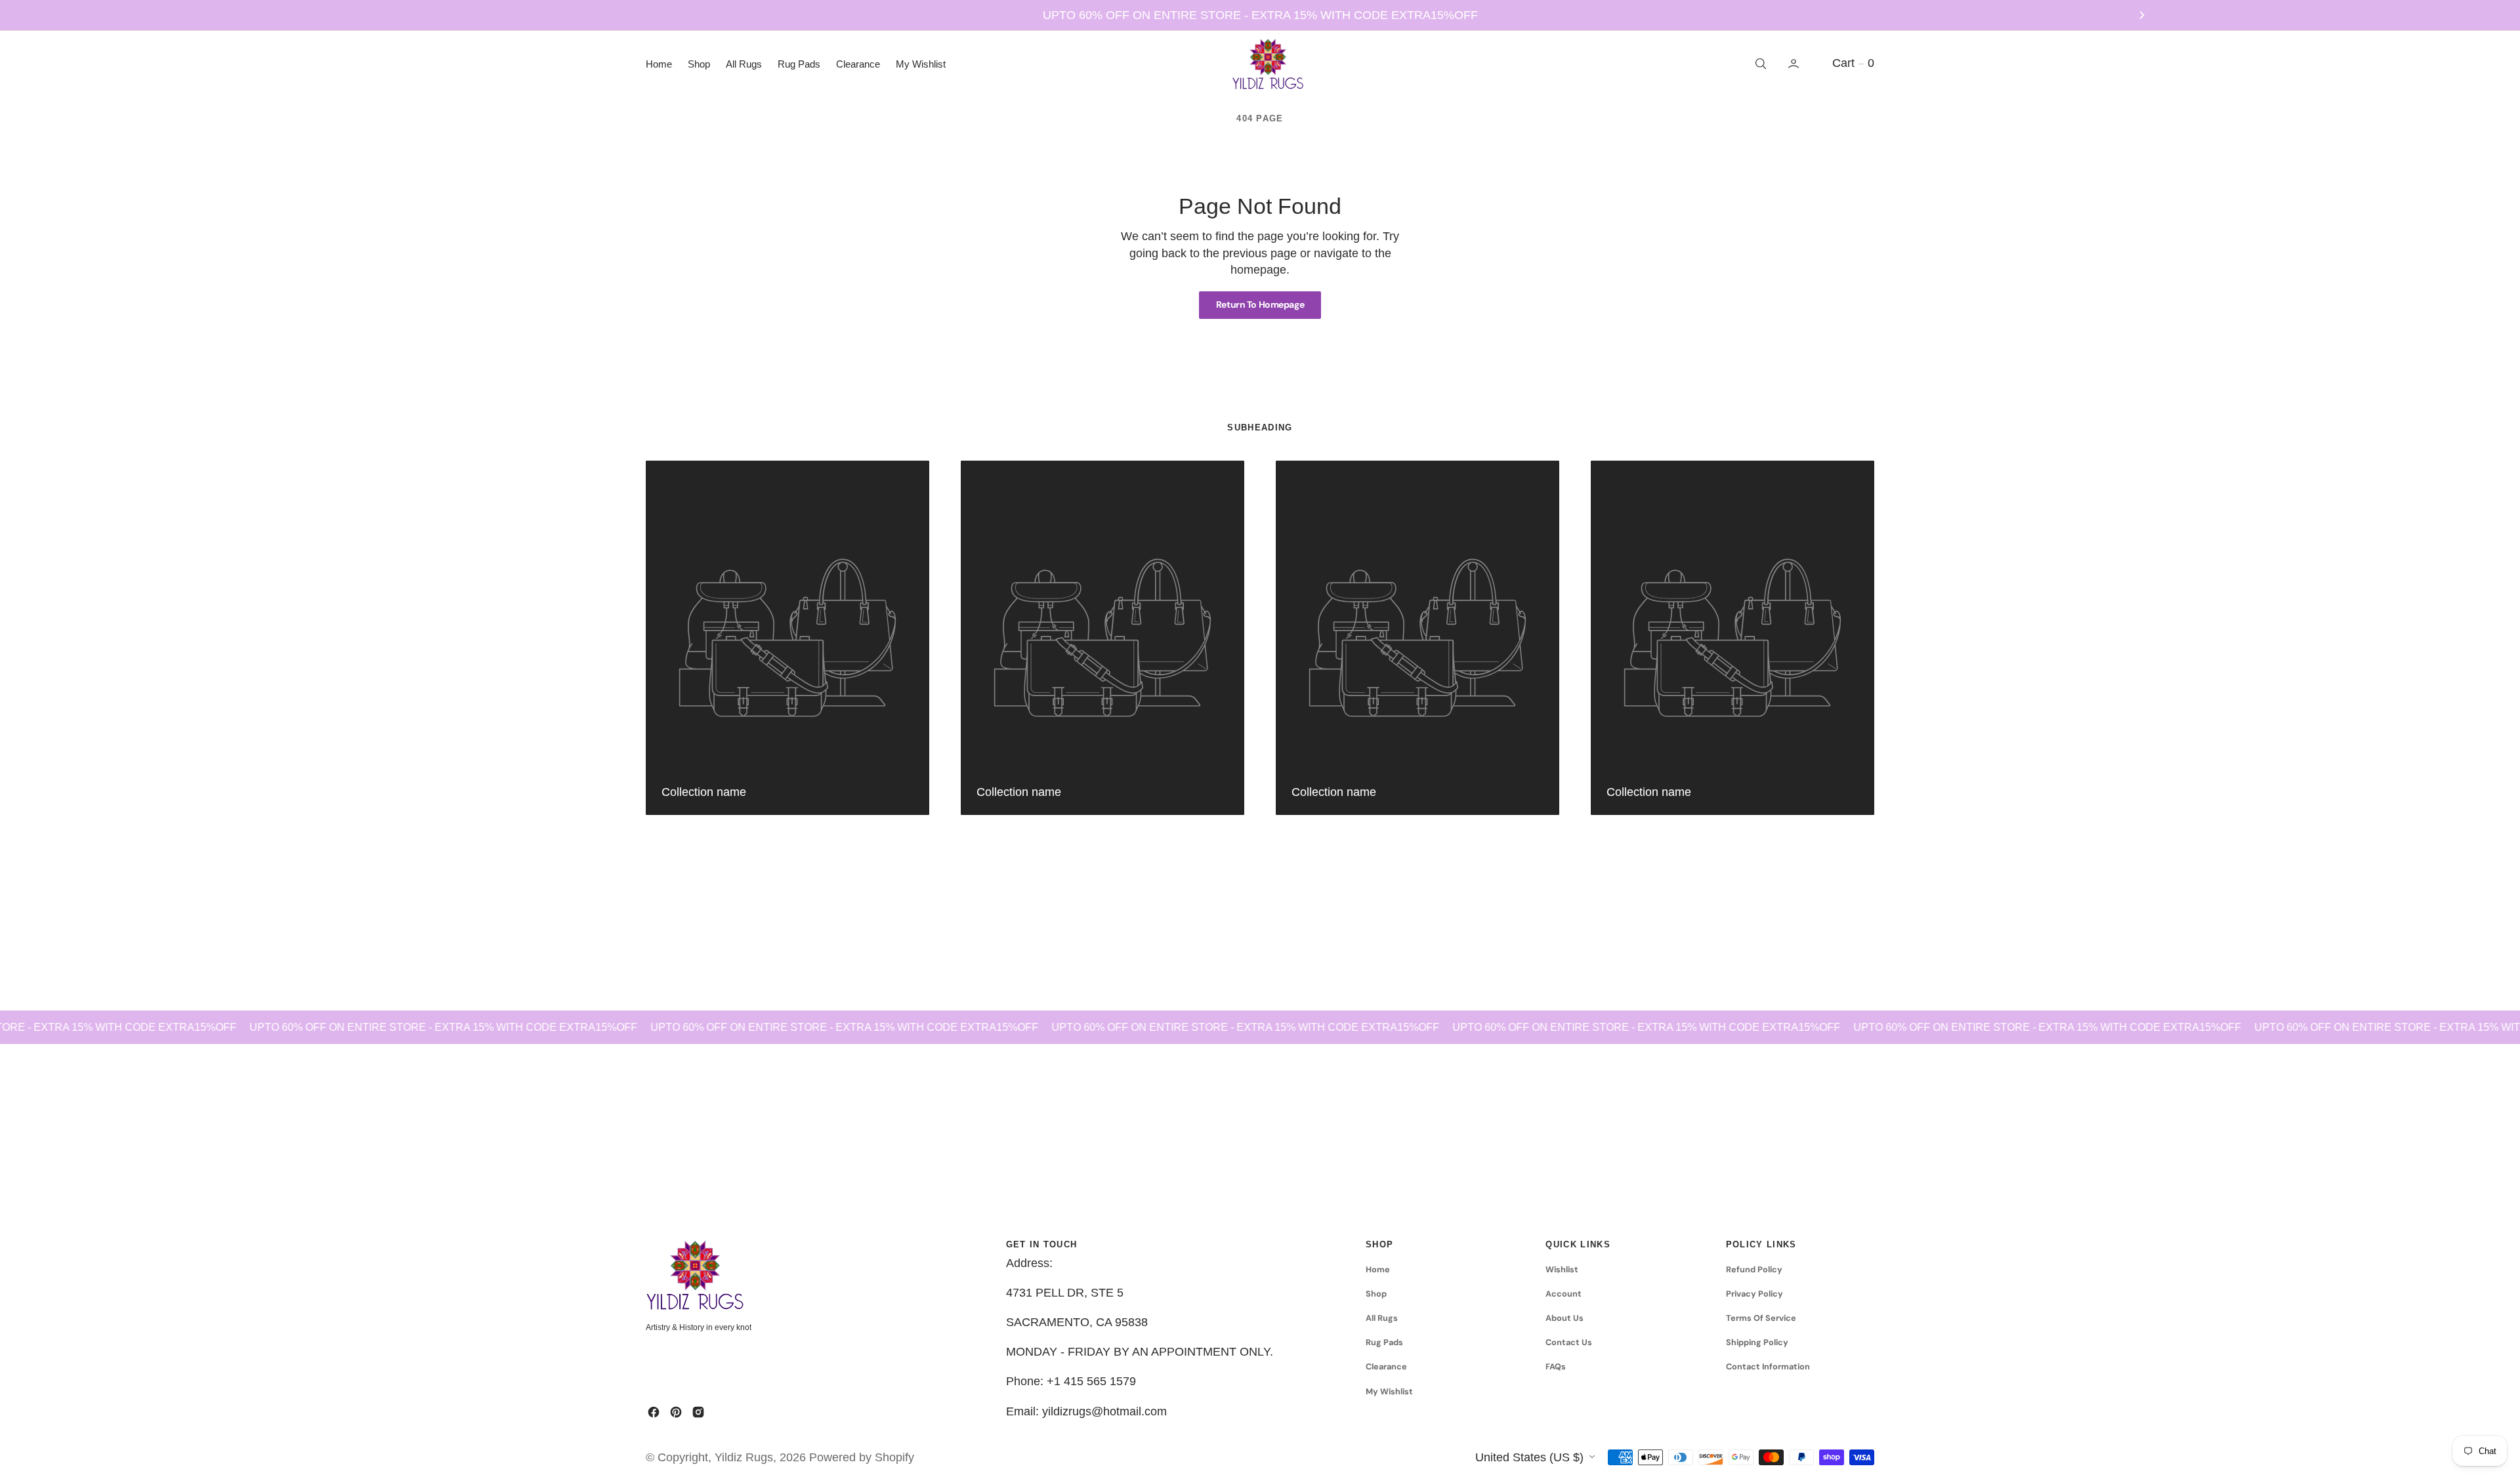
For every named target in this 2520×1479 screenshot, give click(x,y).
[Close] (261, 1367)
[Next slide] (2142, 15)
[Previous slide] (378, 15)
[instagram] (698, 1412)
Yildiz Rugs (744, 1457)
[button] (1795, 64)
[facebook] (654, 1412)
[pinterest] (676, 1412)
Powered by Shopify (862, 1457)
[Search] (1759, 64)
